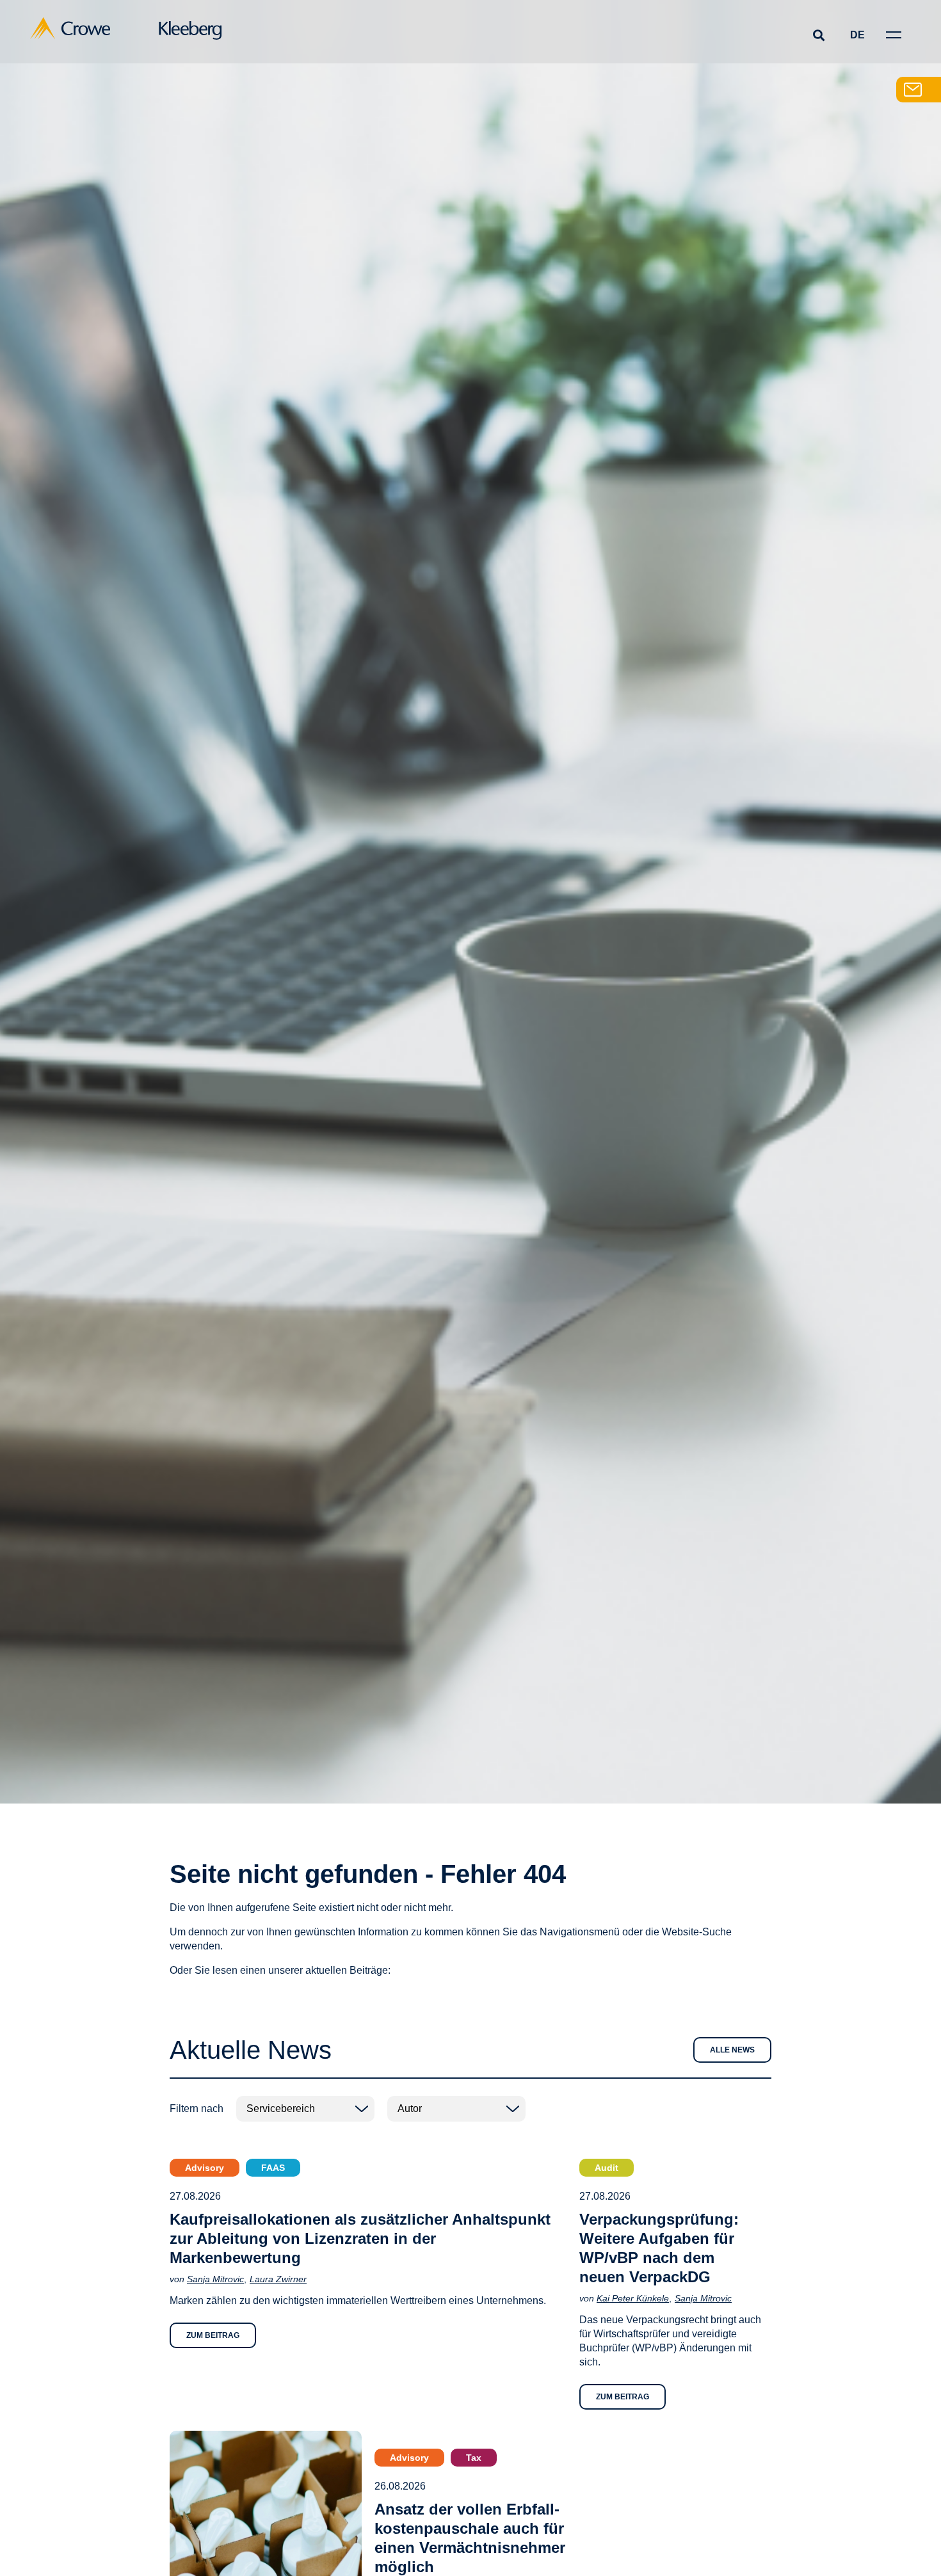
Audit (607, 2168)
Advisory (205, 2168)
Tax (474, 2458)
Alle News (732, 2050)
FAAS (273, 2168)
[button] (818, 35)
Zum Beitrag (213, 2335)
